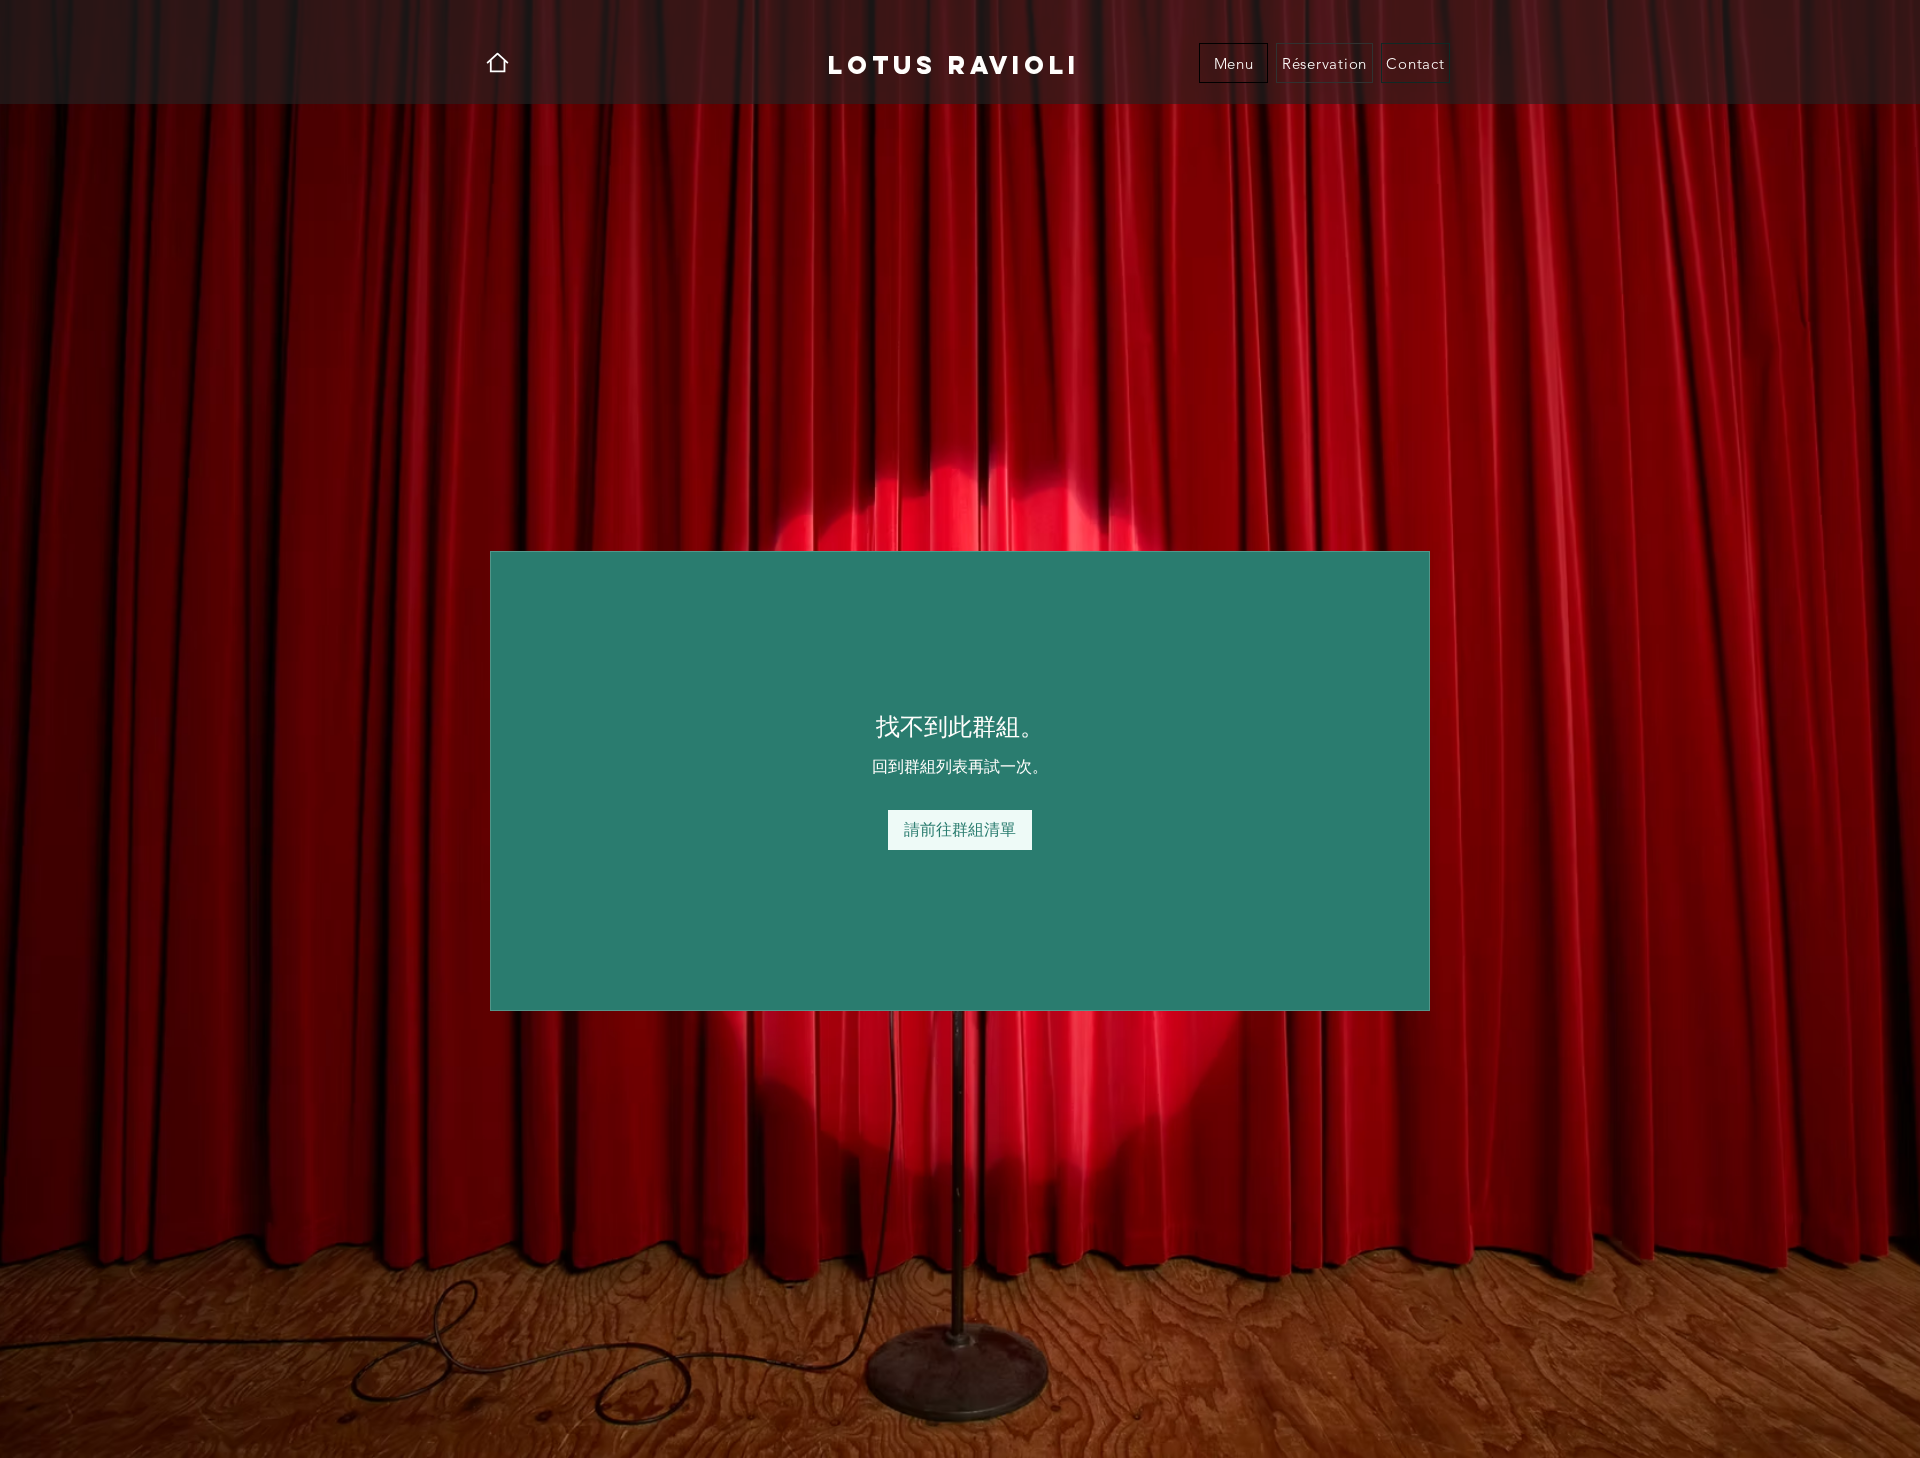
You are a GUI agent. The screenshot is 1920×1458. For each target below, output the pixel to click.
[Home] (497, 62)
